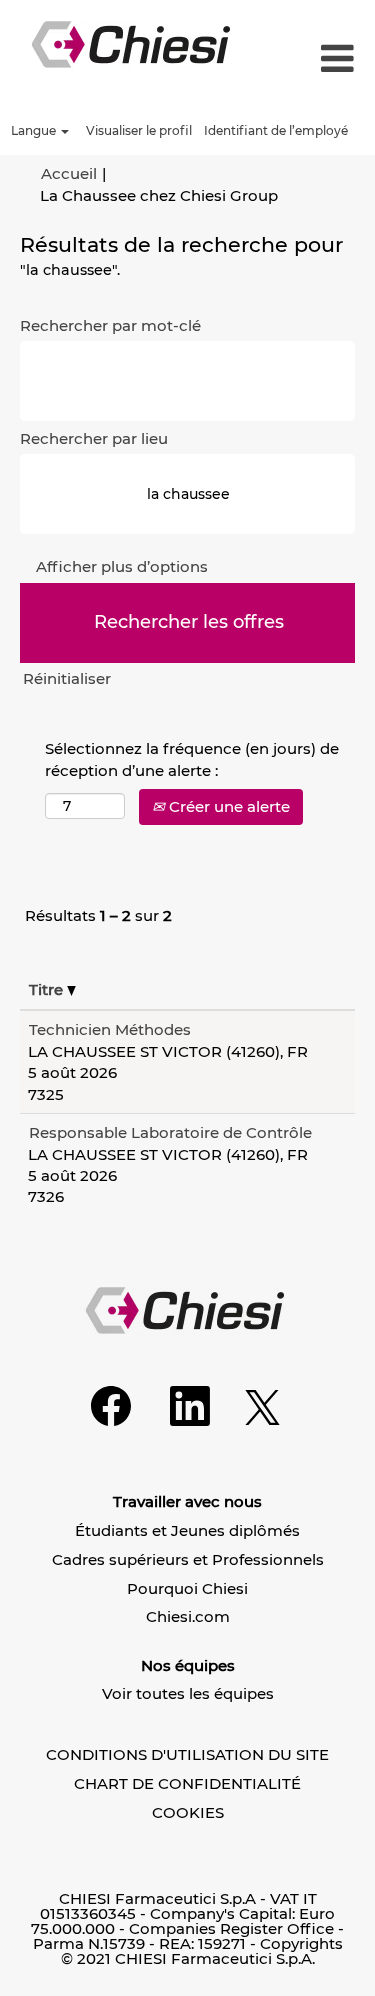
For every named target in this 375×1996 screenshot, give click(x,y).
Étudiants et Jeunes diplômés (187, 1530)
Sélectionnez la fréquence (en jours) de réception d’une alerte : (192, 759)
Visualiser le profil (139, 130)
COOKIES (188, 1812)
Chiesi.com (188, 1616)
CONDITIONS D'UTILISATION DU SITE (187, 1754)
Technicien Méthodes (110, 1029)
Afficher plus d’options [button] (122, 566)
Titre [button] (48, 989)
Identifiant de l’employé (276, 130)
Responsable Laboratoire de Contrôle (170, 1132)
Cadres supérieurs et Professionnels (188, 1559)
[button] (332, 59)
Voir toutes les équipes (188, 1693)
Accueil (69, 173)
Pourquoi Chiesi (187, 1588)
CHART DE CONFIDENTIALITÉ (187, 1783)
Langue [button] (35, 130)
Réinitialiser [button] (67, 678)
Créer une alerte (227, 806)
